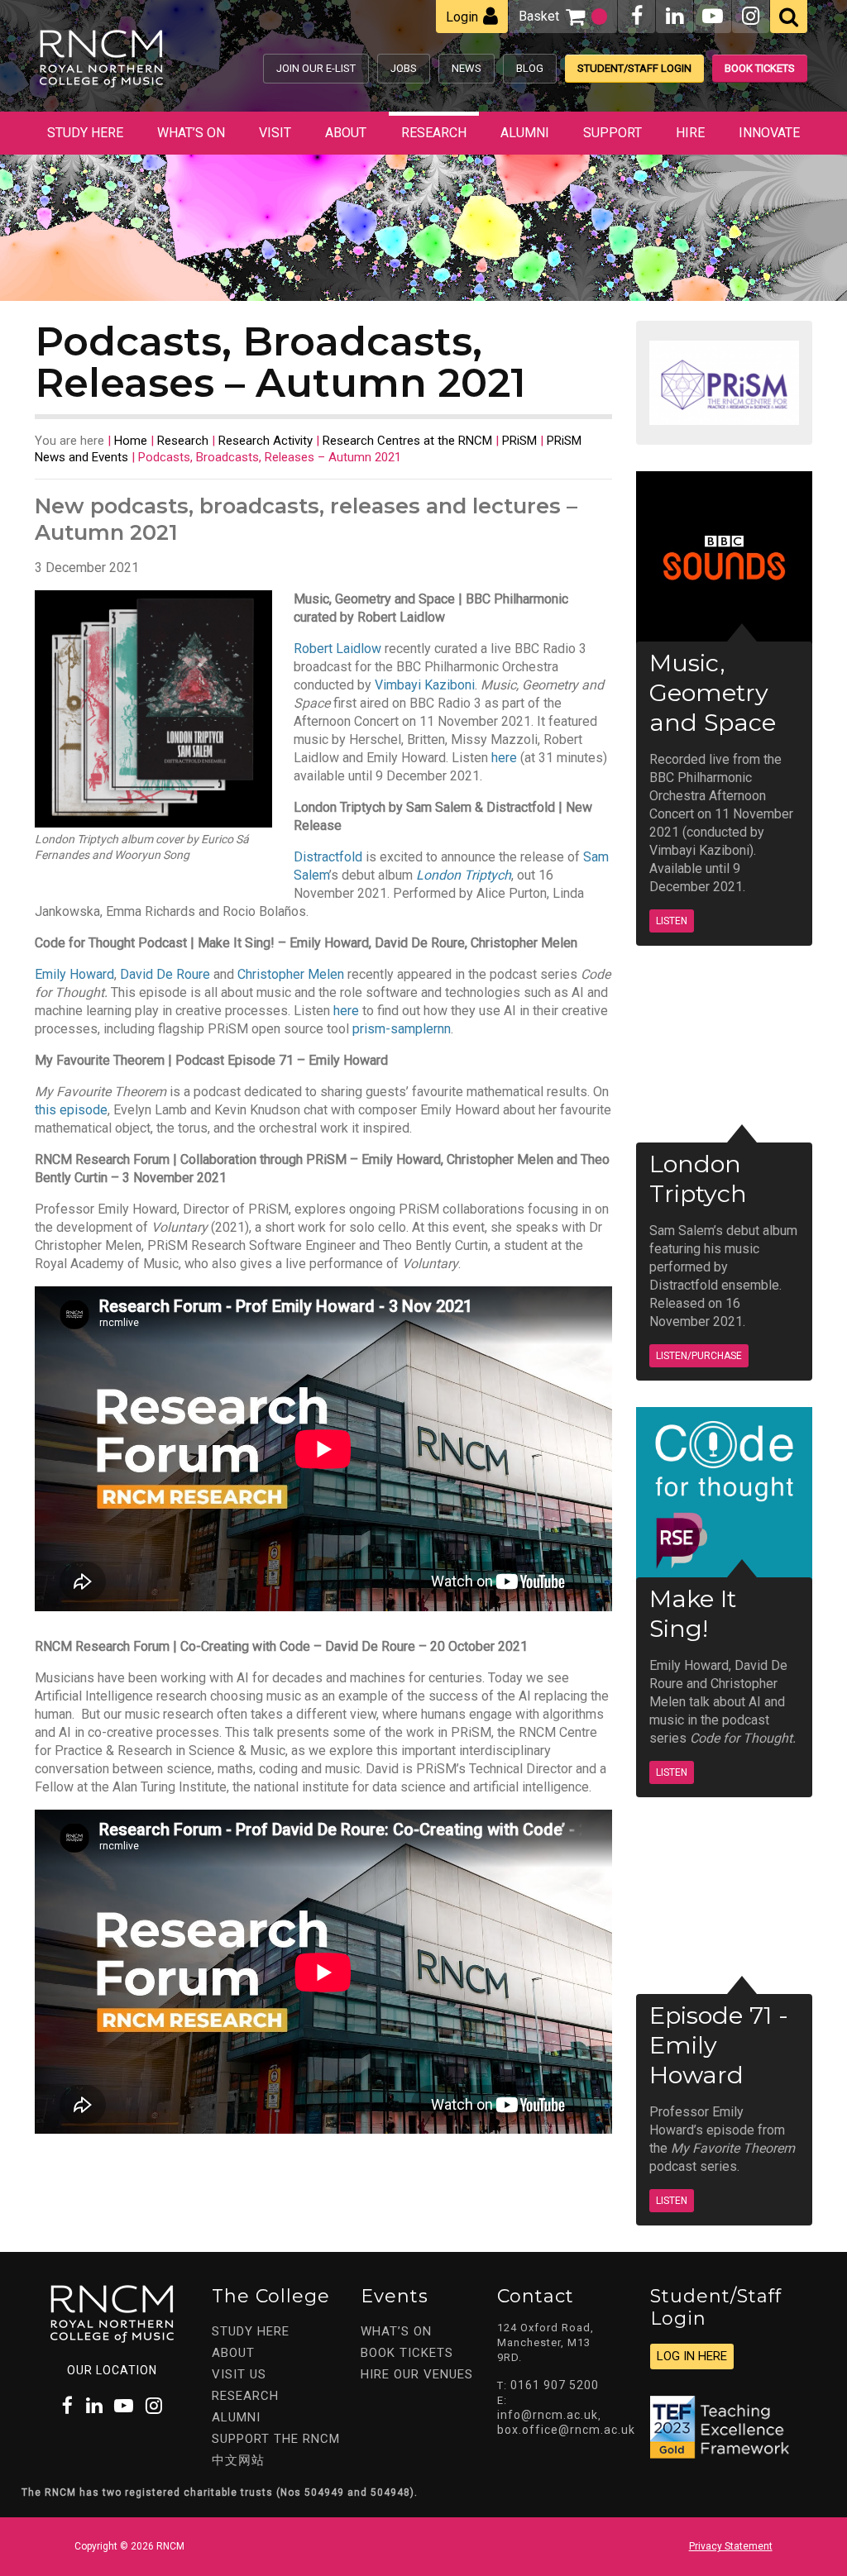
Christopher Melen (291, 974)
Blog (530, 68)
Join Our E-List (316, 68)
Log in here (692, 2356)
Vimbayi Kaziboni (425, 685)
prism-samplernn (402, 1029)
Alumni (525, 133)
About (346, 133)
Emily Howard (74, 974)
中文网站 (238, 2460)
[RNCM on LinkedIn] (675, 16)
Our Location (112, 2370)
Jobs (404, 68)
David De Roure (165, 974)
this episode (71, 1110)
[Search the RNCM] (789, 17)
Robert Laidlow (337, 649)
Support (613, 133)
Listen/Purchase (699, 1356)
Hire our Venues (417, 2374)
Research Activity (266, 441)
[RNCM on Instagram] (751, 16)
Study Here (85, 133)
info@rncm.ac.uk (548, 2415)
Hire (690, 133)
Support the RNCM (276, 2439)
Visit (275, 133)
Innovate (769, 133)
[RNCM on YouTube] (713, 16)
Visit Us (239, 2374)
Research (434, 133)
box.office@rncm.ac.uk (566, 2430)
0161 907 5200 (555, 2385)
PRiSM (519, 441)
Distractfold (328, 857)
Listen (672, 921)
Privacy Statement (731, 2546)
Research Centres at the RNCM (407, 441)
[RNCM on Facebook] (637, 16)
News (467, 68)
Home (131, 441)
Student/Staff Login (634, 68)
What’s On (191, 133)
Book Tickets (760, 68)
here (504, 758)
